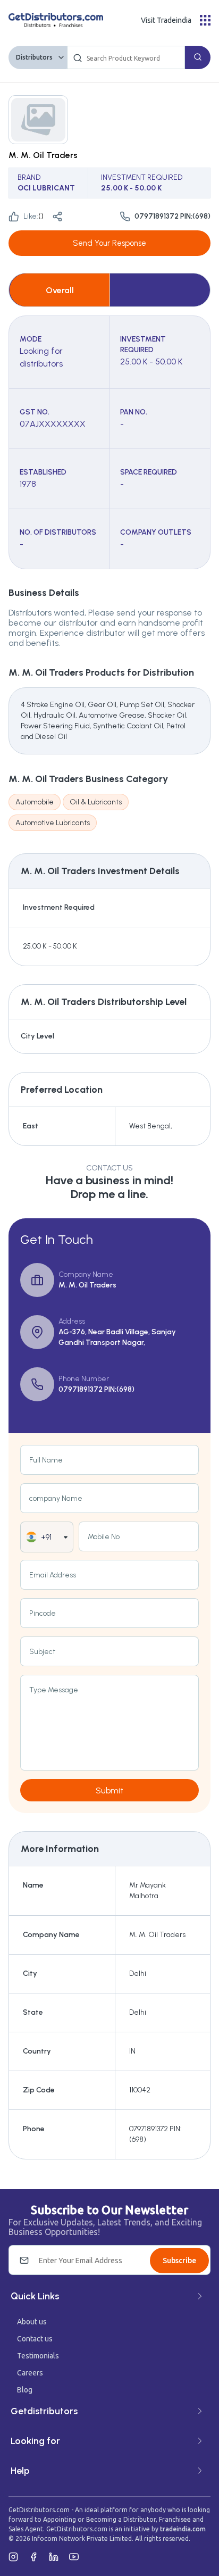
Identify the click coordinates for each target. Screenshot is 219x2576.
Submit (109, 1790)
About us (32, 2322)
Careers (30, 2373)
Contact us (35, 2339)
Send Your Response (109, 243)
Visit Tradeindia (166, 20)
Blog (25, 2390)
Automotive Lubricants (53, 823)
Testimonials (38, 2356)
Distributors (34, 57)
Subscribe (179, 2261)
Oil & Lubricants (96, 802)
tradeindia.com (183, 2529)
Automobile (35, 802)
